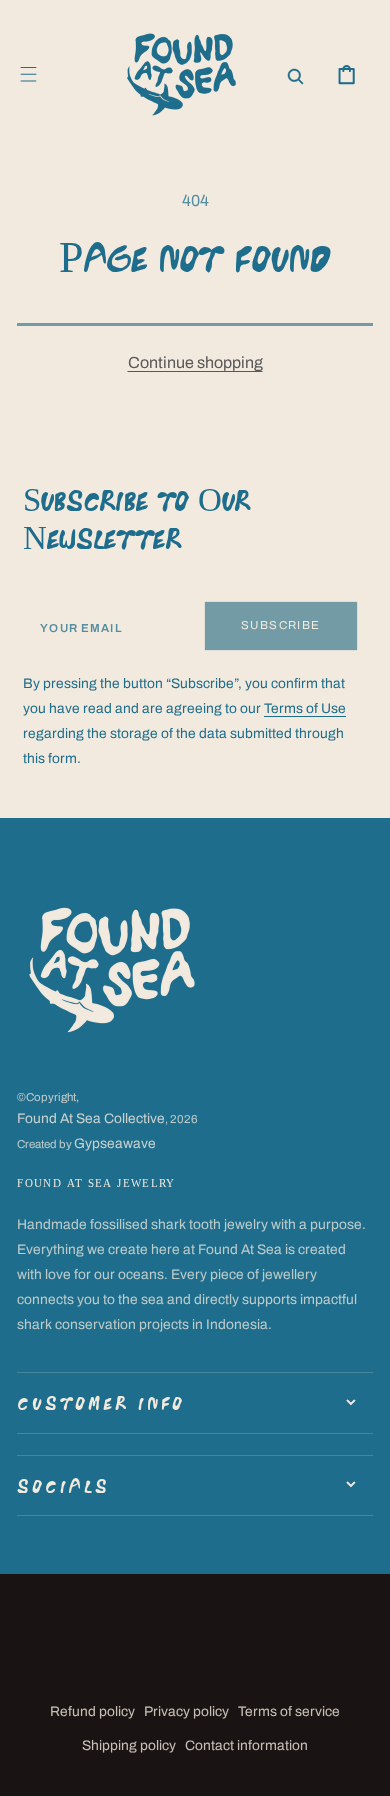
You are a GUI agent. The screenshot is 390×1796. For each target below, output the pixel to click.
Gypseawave (115, 1143)
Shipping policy (129, 1745)
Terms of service (289, 1711)
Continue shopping (195, 362)
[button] (28, 74)
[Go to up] (360, 1766)
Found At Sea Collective (91, 1118)
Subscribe (281, 625)
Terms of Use (305, 708)
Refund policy (92, 1711)
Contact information (246, 1745)
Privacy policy (186, 1711)
